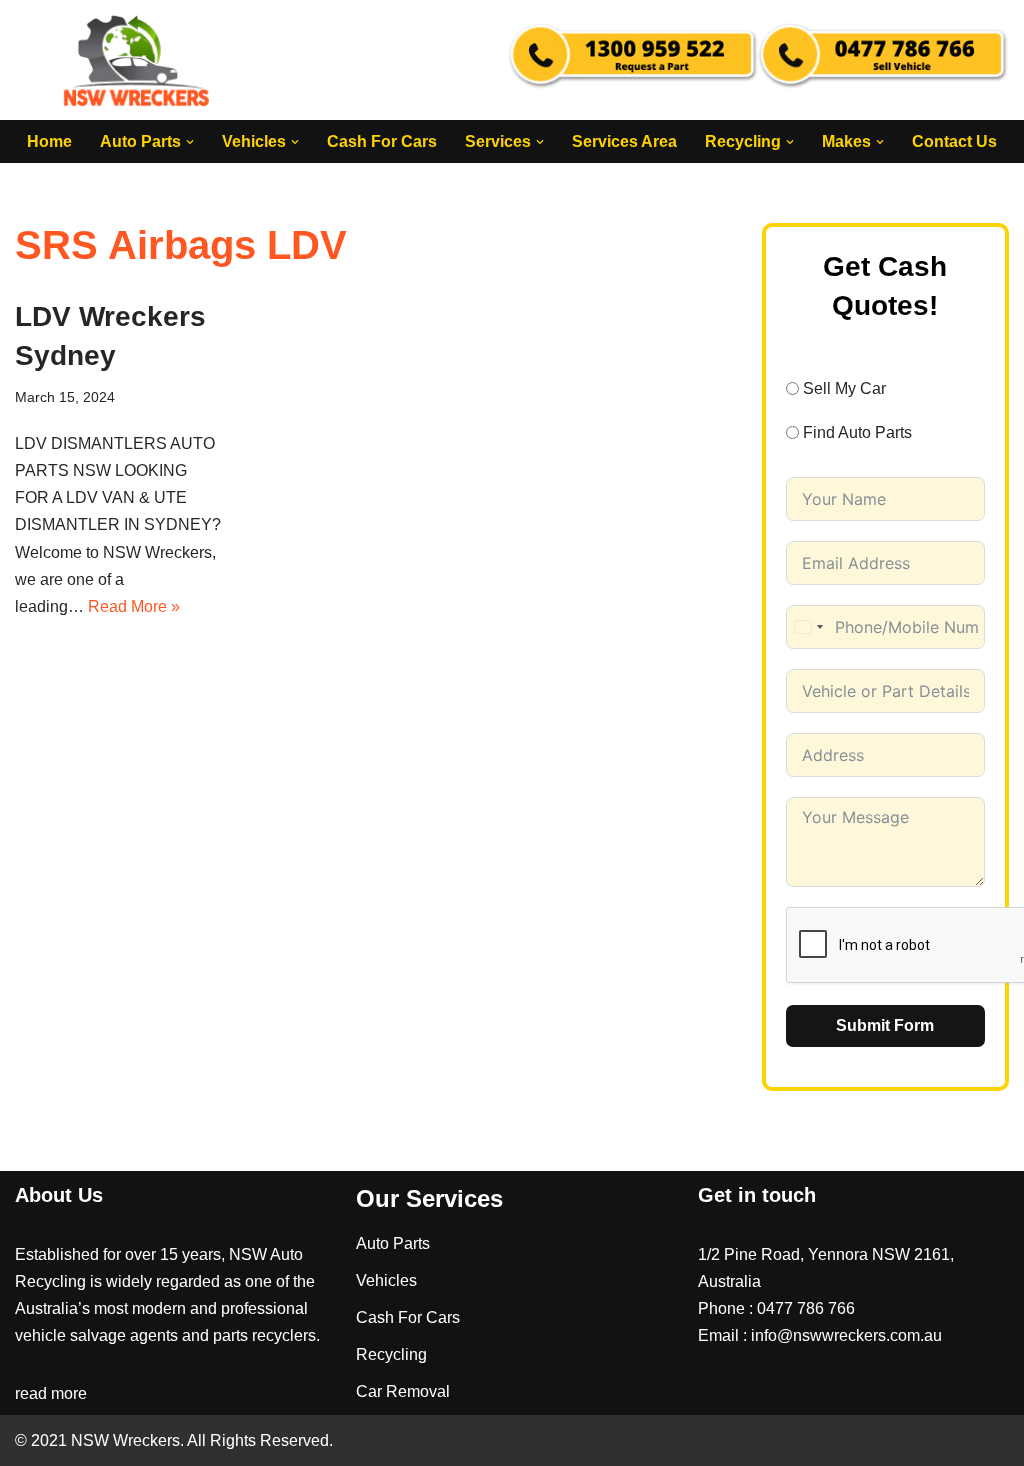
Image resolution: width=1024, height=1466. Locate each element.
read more (51, 1393)
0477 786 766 (806, 1308)
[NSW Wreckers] (138, 60)
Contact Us (954, 141)
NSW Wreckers (123, 1440)
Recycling (391, 1354)
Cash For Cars (382, 141)
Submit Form (885, 1025)
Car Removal (403, 1391)
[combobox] (808, 627)
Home (49, 141)
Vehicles (386, 1280)
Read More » (134, 606)
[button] (190, 142)
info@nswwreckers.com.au (846, 1335)
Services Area (624, 141)
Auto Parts (393, 1243)
